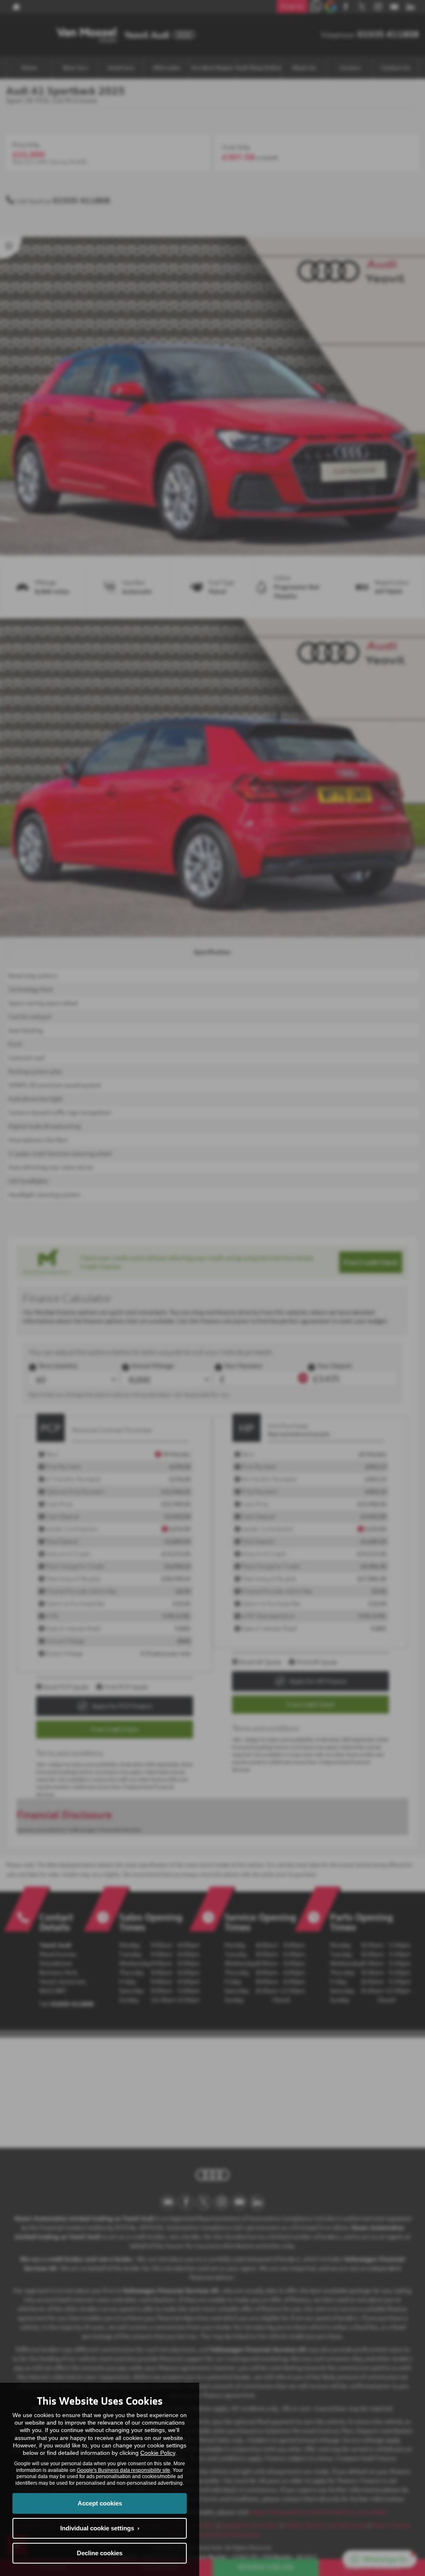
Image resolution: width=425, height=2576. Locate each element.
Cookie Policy (158, 2453)
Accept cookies (100, 2503)
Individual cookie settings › (100, 2528)
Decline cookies (100, 2553)
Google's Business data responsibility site (123, 2470)
